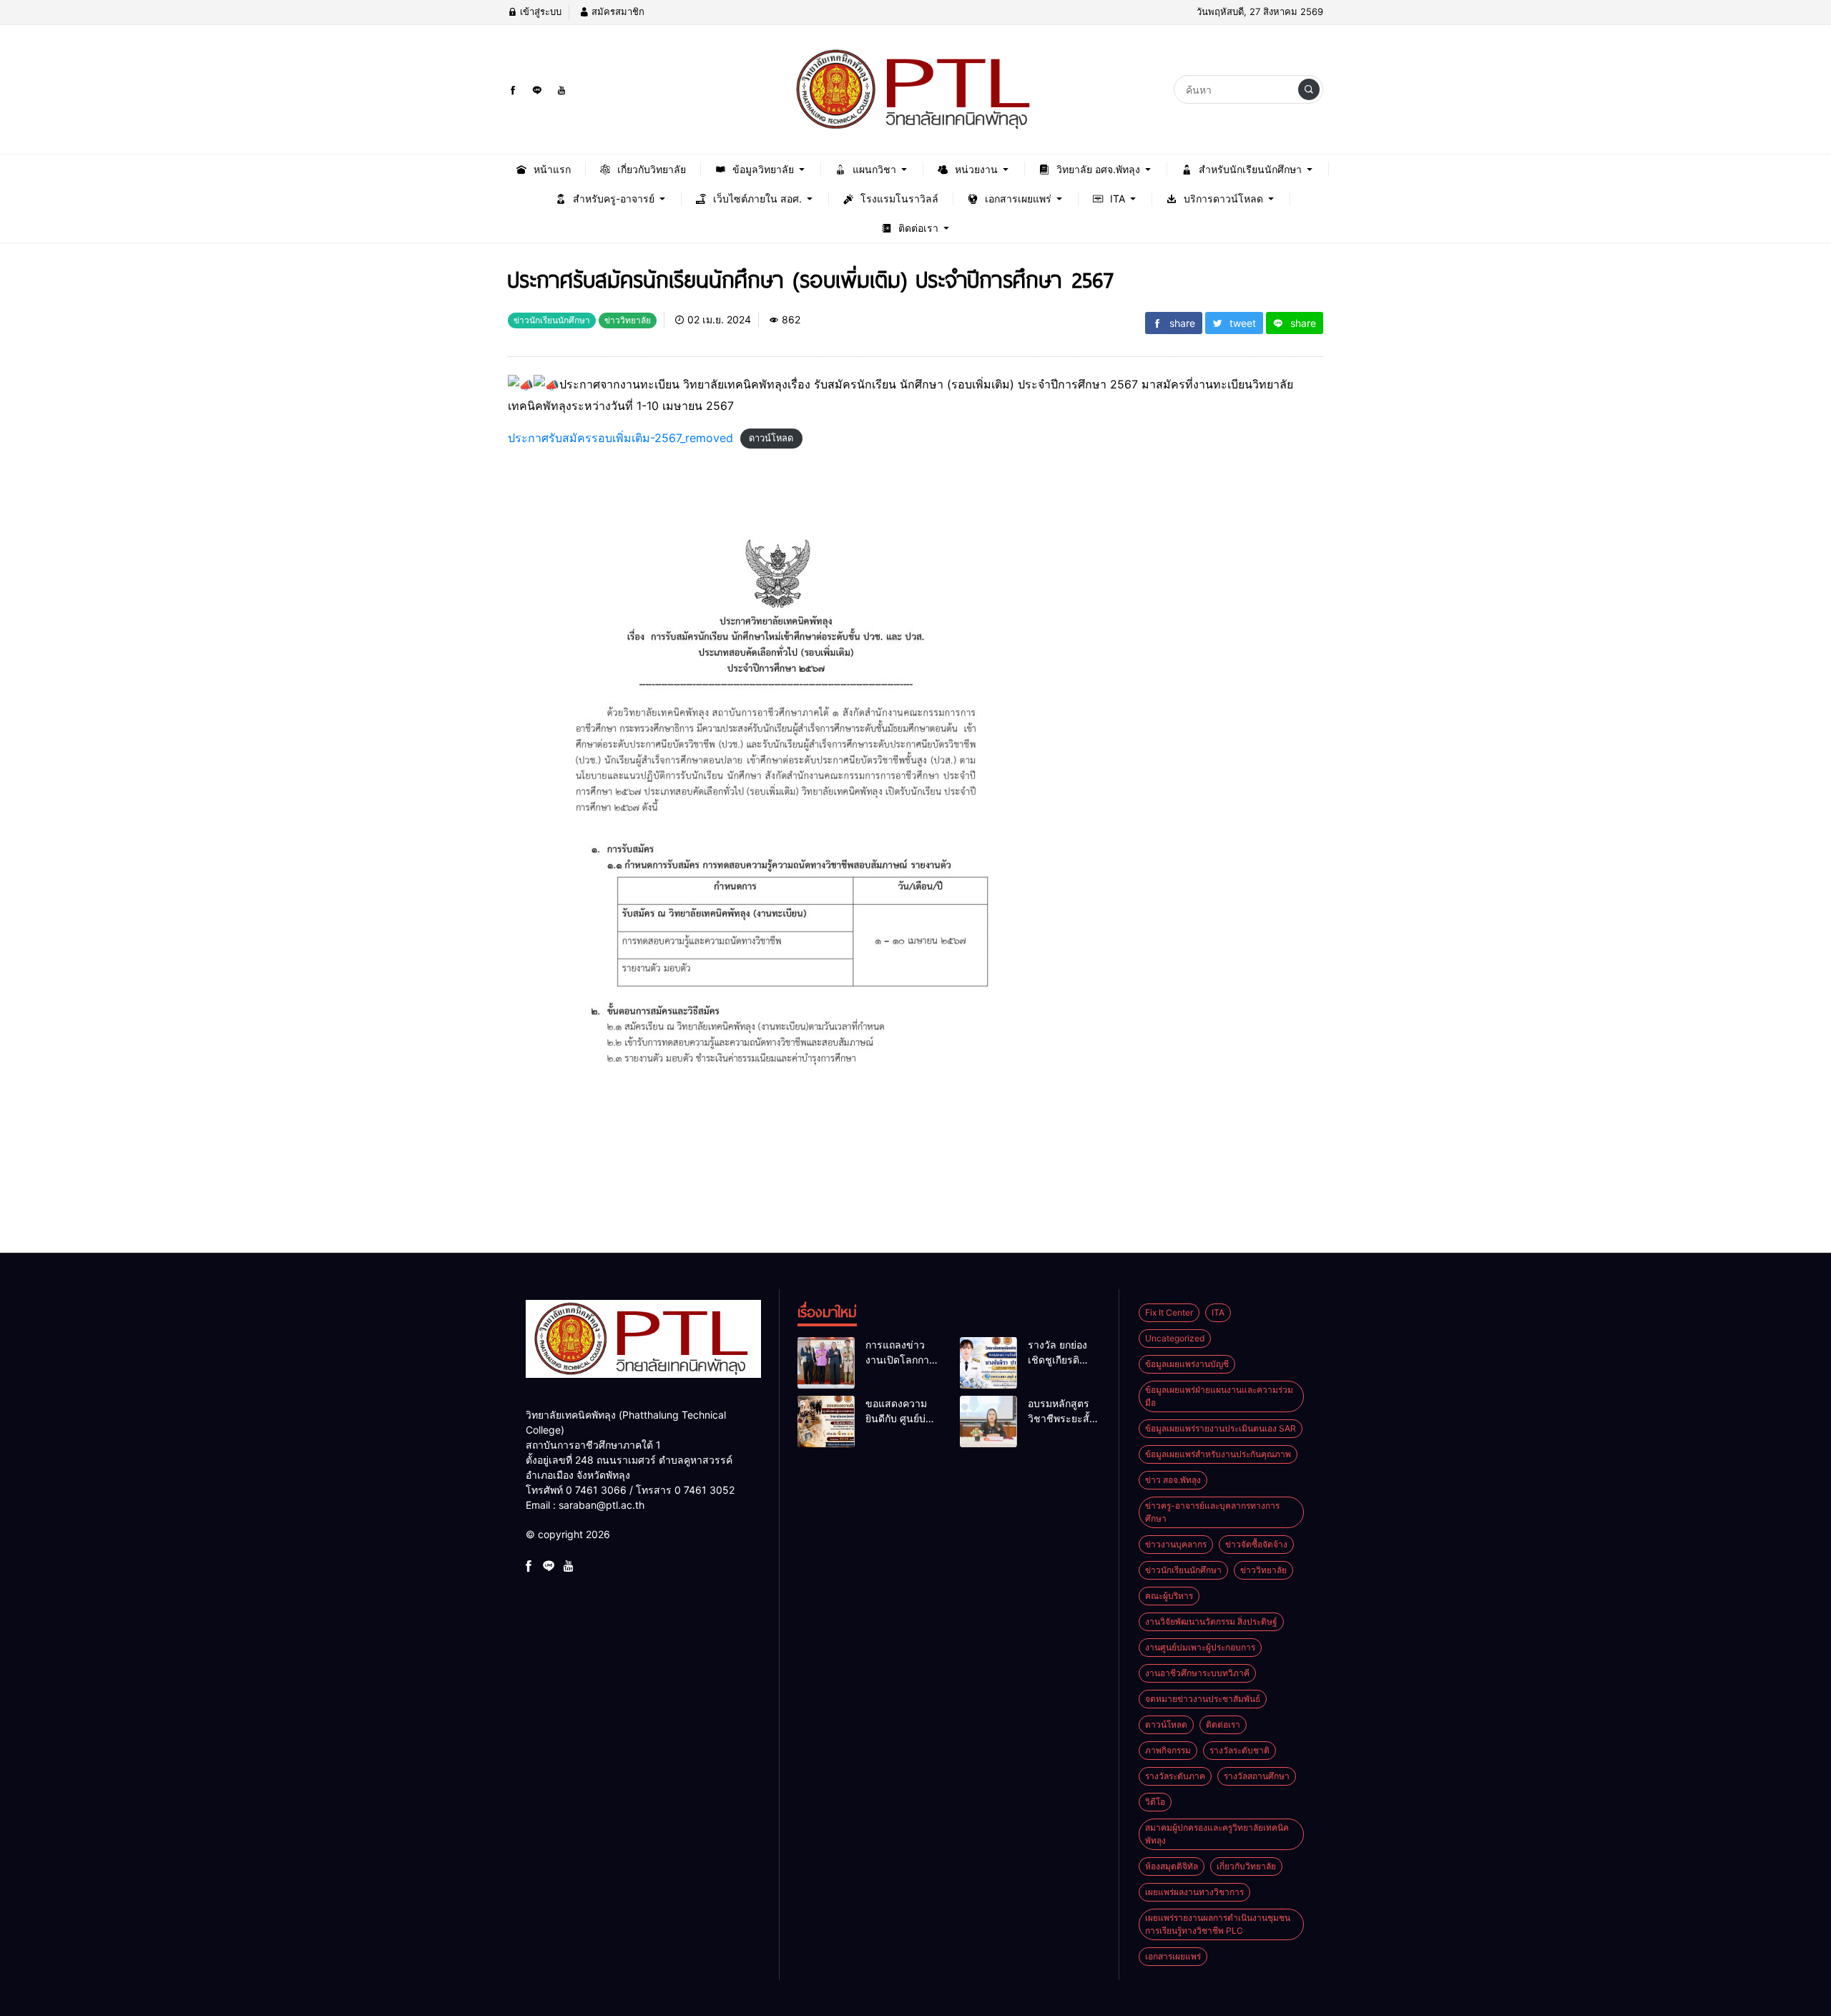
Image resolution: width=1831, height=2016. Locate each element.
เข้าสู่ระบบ (539, 11)
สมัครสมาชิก (617, 11)
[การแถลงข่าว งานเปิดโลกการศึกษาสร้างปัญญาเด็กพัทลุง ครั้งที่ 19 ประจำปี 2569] (826, 1363)
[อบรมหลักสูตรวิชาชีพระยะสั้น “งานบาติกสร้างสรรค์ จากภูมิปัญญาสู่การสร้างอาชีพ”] (988, 1422)
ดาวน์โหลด (771, 439)
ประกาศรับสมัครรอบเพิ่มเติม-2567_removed (620, 438)
